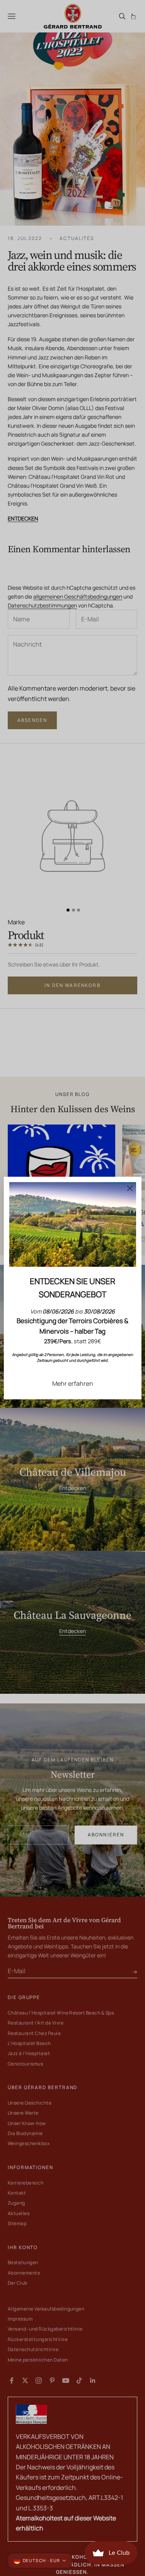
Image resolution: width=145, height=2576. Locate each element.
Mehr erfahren (73, 1383)
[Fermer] (130, 1188)
